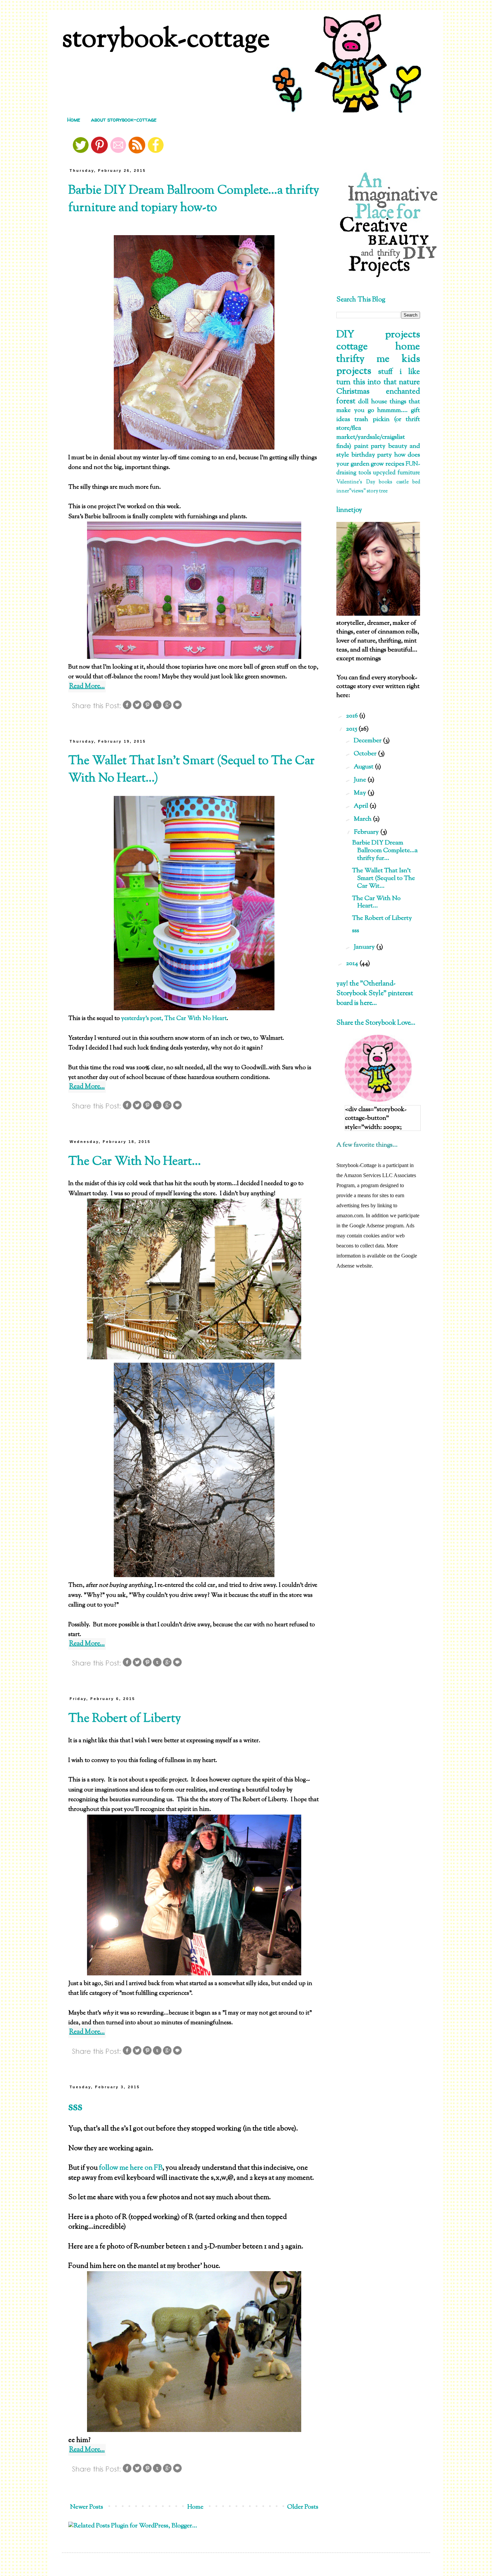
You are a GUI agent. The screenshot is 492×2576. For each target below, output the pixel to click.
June (361, 780)
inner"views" (351, 491)
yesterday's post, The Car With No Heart (174, 1019)
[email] (118, 152)
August (364, 767)
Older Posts (303, 2507)
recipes (395, 464)
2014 (353, 964)
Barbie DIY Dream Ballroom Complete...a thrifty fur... (385, 851)
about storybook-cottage (124, 120)
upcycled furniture (396, 473)
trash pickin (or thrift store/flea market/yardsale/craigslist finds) (378, 433)
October (366, 754)
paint (361, 446)
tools (365, 473)
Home (74, 120)
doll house (373, 402)
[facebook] (156, 152)
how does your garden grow (378, 460)
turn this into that (366, 382)
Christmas (353, 392)
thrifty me (363, 359)
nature (409, 382)
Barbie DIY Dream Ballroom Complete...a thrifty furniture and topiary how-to (194, 199)
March (363, 819)
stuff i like (399, 372)
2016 (353, 716)
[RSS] (137, 152)
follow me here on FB (130, 2168)
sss (75, 2107)
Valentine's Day (356, 482)
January (365, 947)
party (378, 446)
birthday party (372, 455)
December (368, 741)
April (362, 806)
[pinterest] (99, 152)
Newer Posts (87, 2507)
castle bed (408, 482)
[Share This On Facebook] (127, 708)
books (386, 482)
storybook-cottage (166, 40)
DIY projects (378, 335)
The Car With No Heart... (135, 1162)
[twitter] (81, 152)
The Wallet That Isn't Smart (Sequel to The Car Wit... (384, 878)
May (361, 793)
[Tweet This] (137, 708)
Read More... (87, 687)
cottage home (378, 347)
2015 (352, 729)
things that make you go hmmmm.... (378, 406)
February (367, 832)
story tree (377, 491)
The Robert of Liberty (125, 1719)
